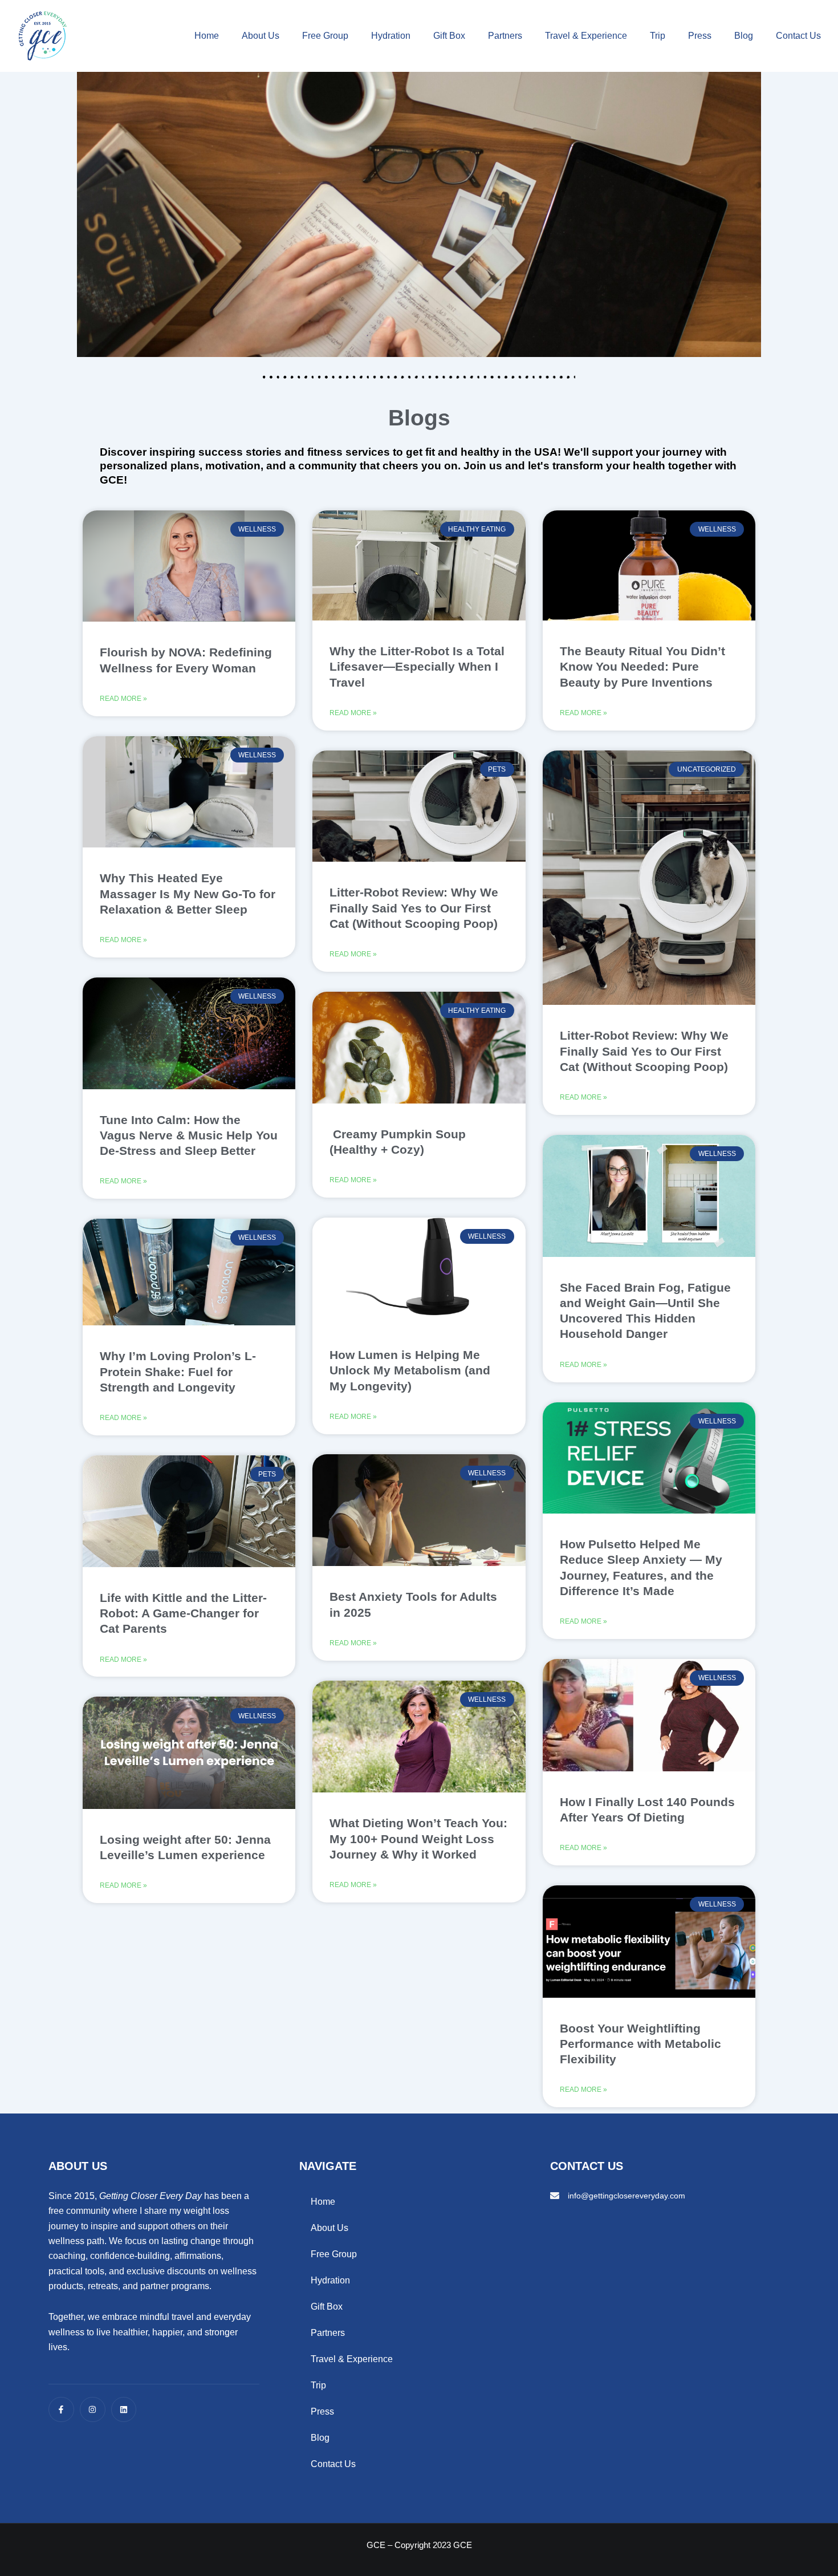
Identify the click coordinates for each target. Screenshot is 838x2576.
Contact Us (798, 36)
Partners (505, 36)
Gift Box (449, 36)
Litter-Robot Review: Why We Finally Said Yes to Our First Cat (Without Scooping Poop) (414, 908)
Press (700, 36)
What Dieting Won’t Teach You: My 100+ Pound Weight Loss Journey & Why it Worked (418, 1839)
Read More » (123, 699)
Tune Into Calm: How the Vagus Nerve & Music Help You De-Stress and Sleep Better (189, 1135)
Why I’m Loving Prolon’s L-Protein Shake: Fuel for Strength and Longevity (178, 1372)
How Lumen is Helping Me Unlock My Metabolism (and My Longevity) (410, 1370)
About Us (261, 36)
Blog (744, 36)
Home (207, 36)
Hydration (391, 36)
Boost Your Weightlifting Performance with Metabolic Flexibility (640, 2044)
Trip (658, 36)
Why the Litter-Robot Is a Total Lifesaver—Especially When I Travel (417, 667)
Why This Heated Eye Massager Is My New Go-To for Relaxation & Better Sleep (188, 894)
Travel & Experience (586, 36)
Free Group (325, 36)
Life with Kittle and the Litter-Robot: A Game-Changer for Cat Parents (183, 1613)
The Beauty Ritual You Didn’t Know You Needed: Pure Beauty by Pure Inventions (642, 667)
